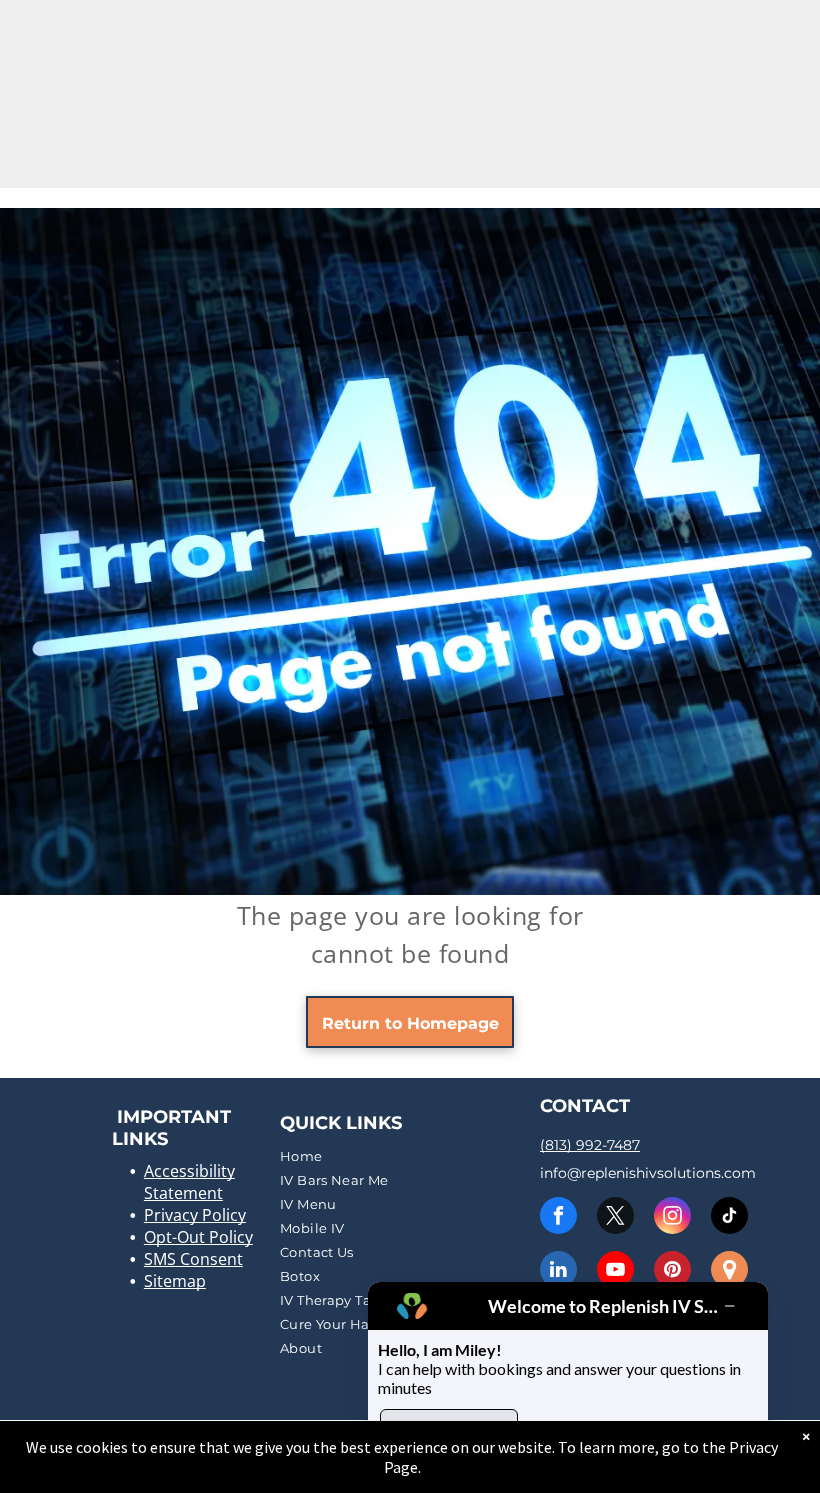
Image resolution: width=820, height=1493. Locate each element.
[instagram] (672, 1218)
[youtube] (615, 1272)
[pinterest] (672, 1272)
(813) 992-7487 (590, 1145)
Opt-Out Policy (198, 1237)
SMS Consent (193, 1259)
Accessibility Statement (189, 1182)
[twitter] (615, 1218)
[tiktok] (729, 1218)
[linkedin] (558, 1272)
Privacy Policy (195, 1215)
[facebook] (558, 1218)
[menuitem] (407, 1156)
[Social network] (729, 1272)
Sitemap (175, 1281)
